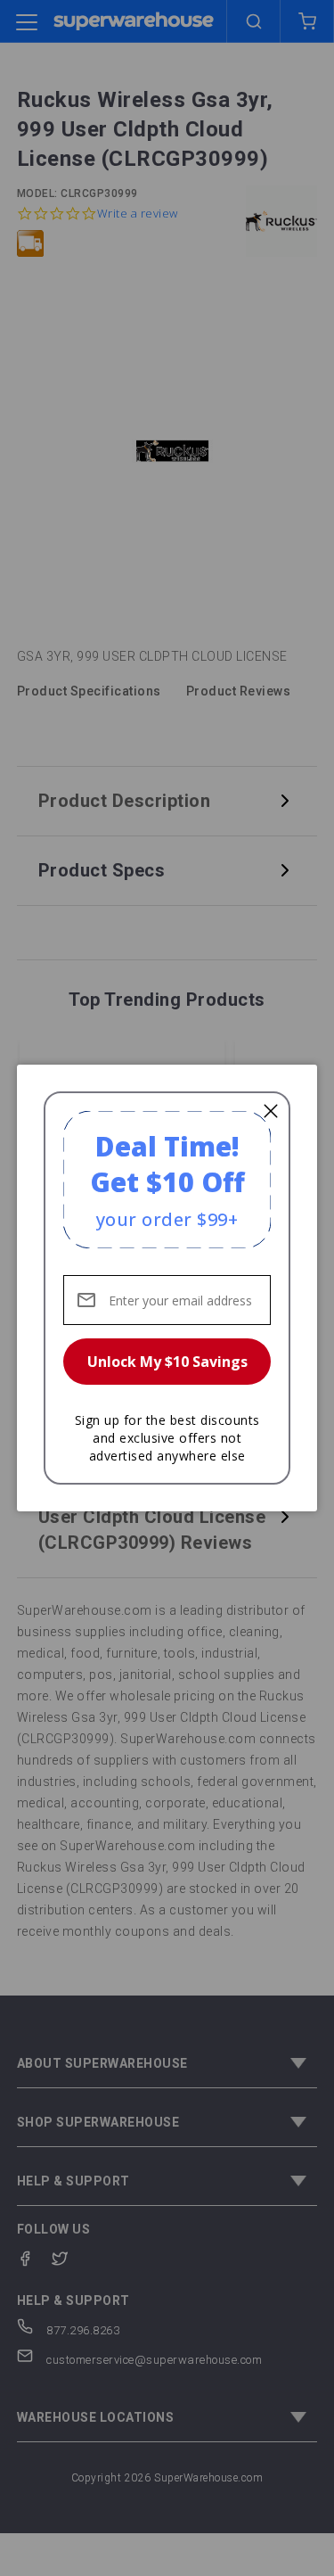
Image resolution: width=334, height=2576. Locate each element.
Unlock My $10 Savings (167, 1362)
